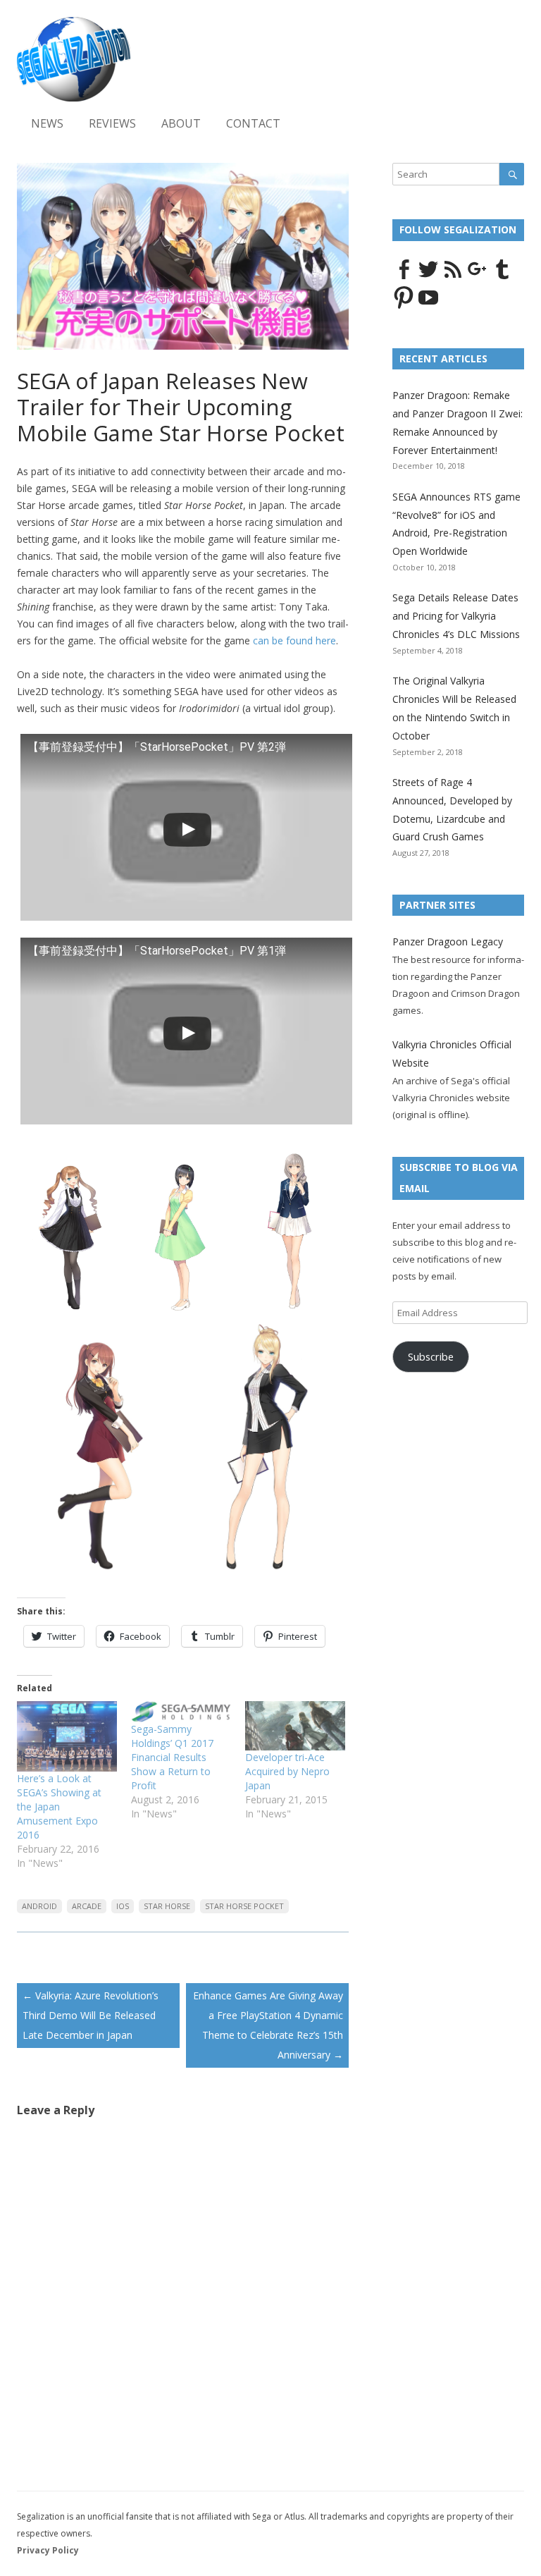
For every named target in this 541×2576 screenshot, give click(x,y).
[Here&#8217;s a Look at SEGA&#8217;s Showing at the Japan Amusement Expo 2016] (67, 1736)
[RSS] (453, 277)
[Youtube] (428, 305)
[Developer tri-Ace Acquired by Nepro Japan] (295, 1726)
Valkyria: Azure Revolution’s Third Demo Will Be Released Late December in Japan (91, 2015)
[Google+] (478, 277)
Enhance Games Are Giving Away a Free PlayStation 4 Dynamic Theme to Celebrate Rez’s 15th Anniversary (268, 2025)
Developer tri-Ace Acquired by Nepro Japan (287, 1771)
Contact (253, 123)
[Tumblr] (502, 277)
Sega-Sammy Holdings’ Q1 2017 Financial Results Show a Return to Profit (172, 1757)
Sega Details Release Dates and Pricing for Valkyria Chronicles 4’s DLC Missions (456, 616)
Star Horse (167, 1906)
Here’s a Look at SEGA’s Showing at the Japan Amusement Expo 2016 (59, 1807)
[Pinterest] (404, 305)
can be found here (294, 640)
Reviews (112, 123)
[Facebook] (404, 277)
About (181, 123)
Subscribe (431, 1356)
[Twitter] (428, 277)
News (47, 123)
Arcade (87, 1906)
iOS (123, 1906)
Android (39, 1906)
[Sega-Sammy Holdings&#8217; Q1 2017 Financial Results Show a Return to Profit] (181, 1712)
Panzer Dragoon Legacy (448, 942)
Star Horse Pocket (244, 1906)
